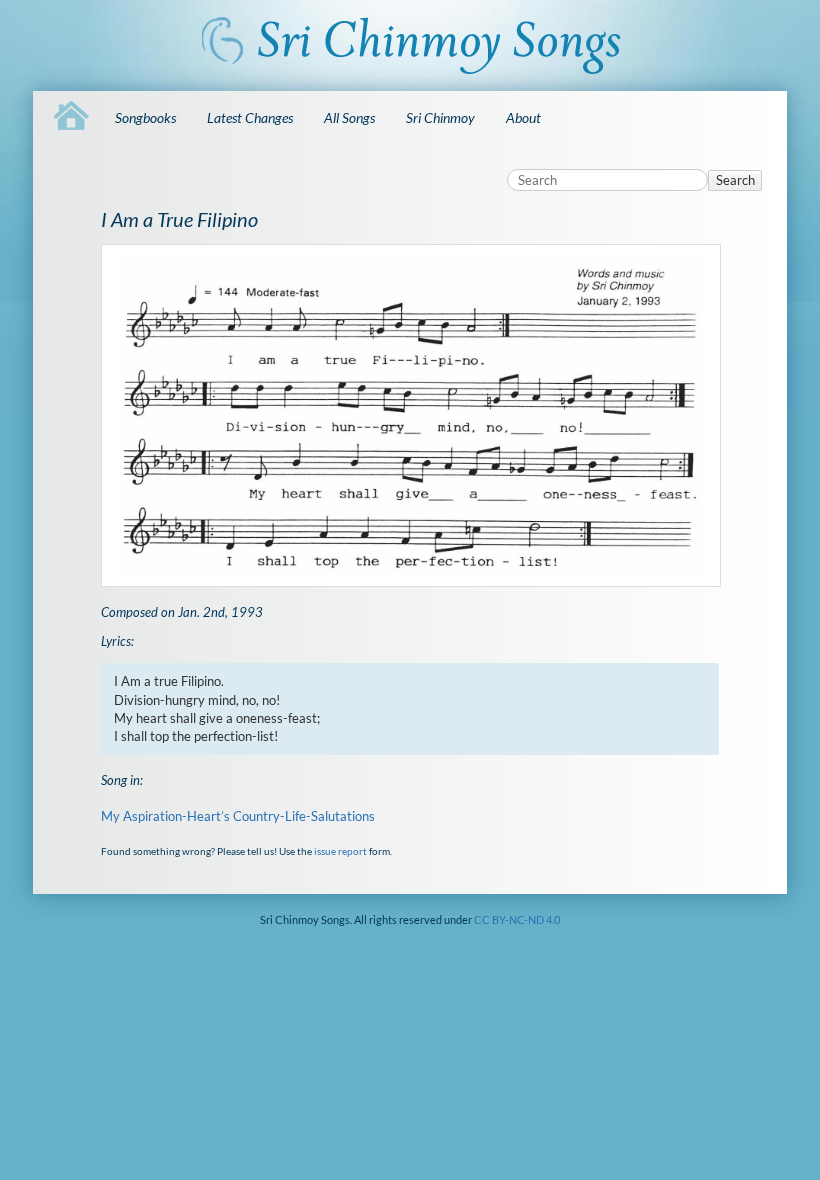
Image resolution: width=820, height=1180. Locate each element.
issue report (340, 851)
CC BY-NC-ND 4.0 (517, 919)
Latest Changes (250, 117)
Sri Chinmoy (440, 117)
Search (735, 180)
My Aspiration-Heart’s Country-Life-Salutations (238, 816)
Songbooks (145, 117)
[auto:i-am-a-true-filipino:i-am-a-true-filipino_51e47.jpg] (410, 415)
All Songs (349, 117)
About (523, 117)
